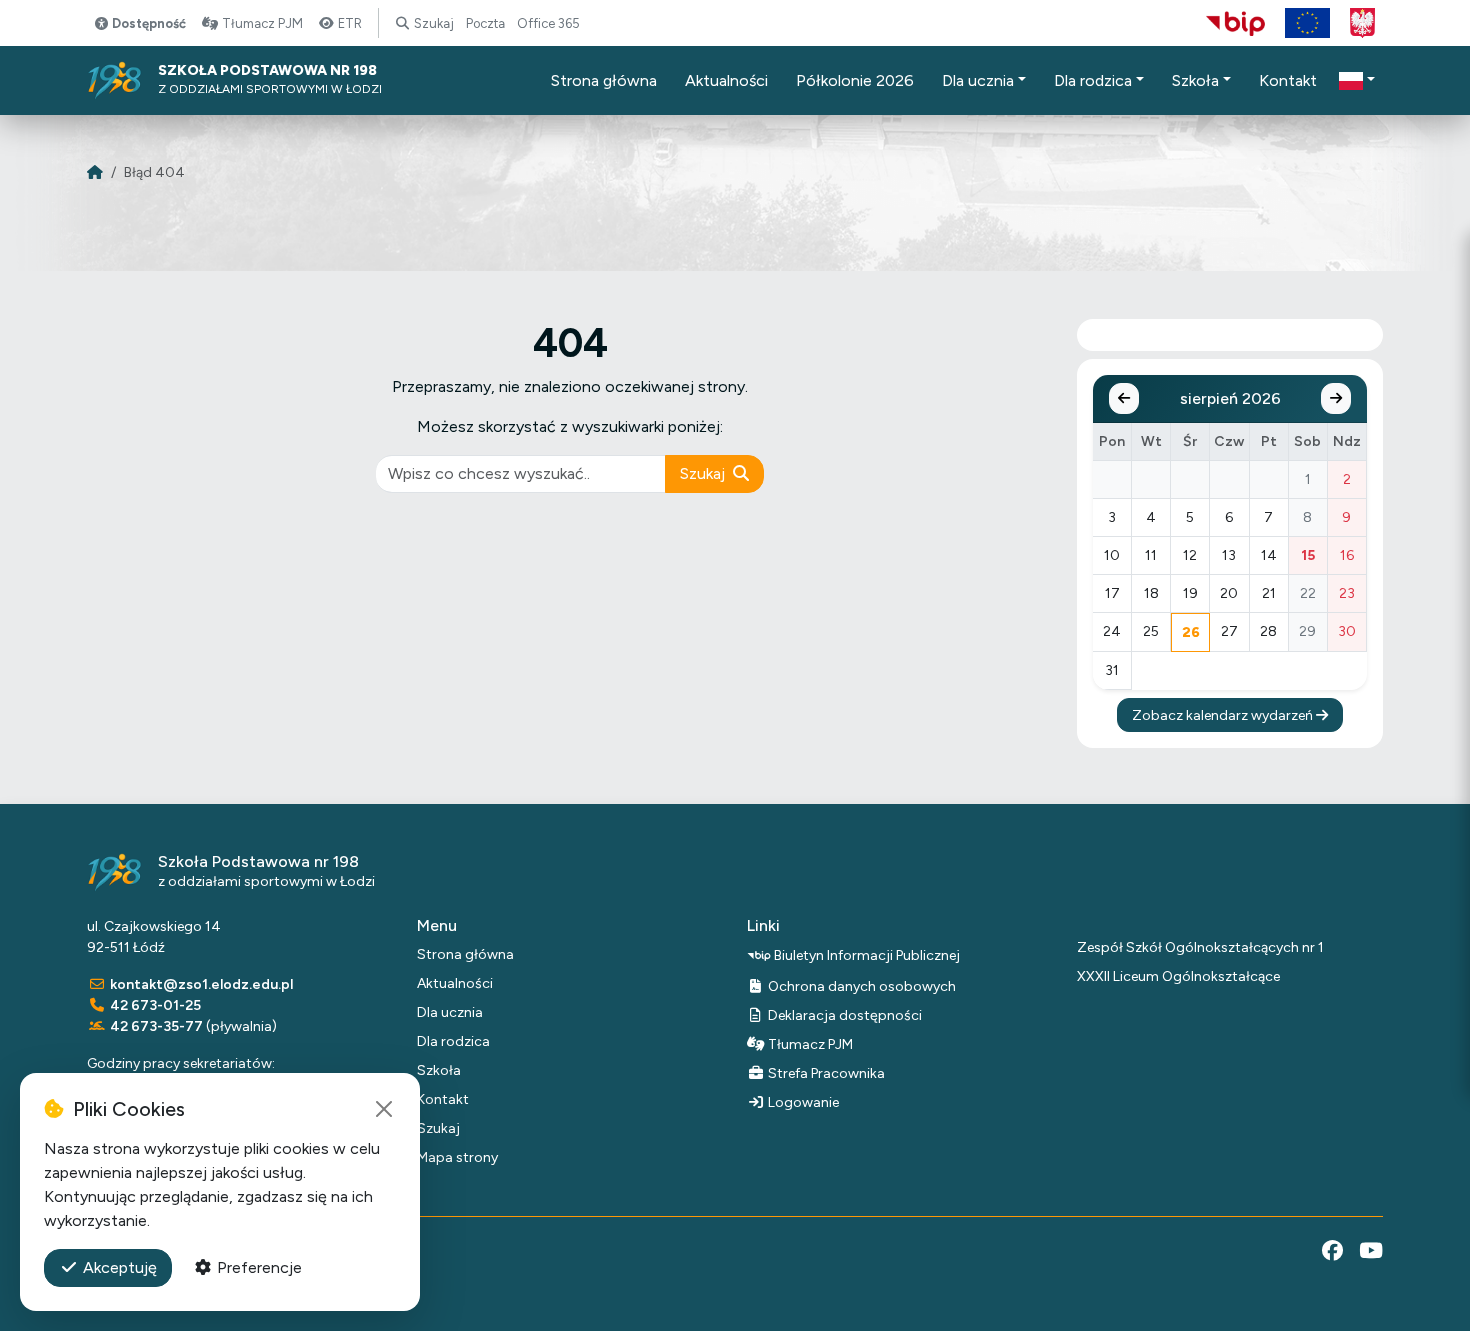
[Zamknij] (384, 1109)
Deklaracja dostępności (843, 1015)
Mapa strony (457, 1157)
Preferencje (257, 1267)
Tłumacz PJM (261, 23)
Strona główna (465, 954)
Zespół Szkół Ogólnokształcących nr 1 (1200, 947)
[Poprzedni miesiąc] (1124, 398)
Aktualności (455, 983)
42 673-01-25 (155, 1005)
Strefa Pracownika (825, 1073)
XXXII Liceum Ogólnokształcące (1178, 976)
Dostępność (147, 23)
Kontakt (443, 1099)
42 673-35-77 (156, 1026)
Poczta (485, 23)
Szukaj (432, 23)
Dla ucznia (450, 1012)
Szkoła (439, 1070)
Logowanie (802, 1102)
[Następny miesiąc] (1336, 398)
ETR (348, 23)
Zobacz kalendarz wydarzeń (1224, 715)
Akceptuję (118, 1267)
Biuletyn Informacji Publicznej (865, 954)
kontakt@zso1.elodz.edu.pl (201, 984)
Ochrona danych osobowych (860, 986)
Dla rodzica (453, 1041)
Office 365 (548, 23)
